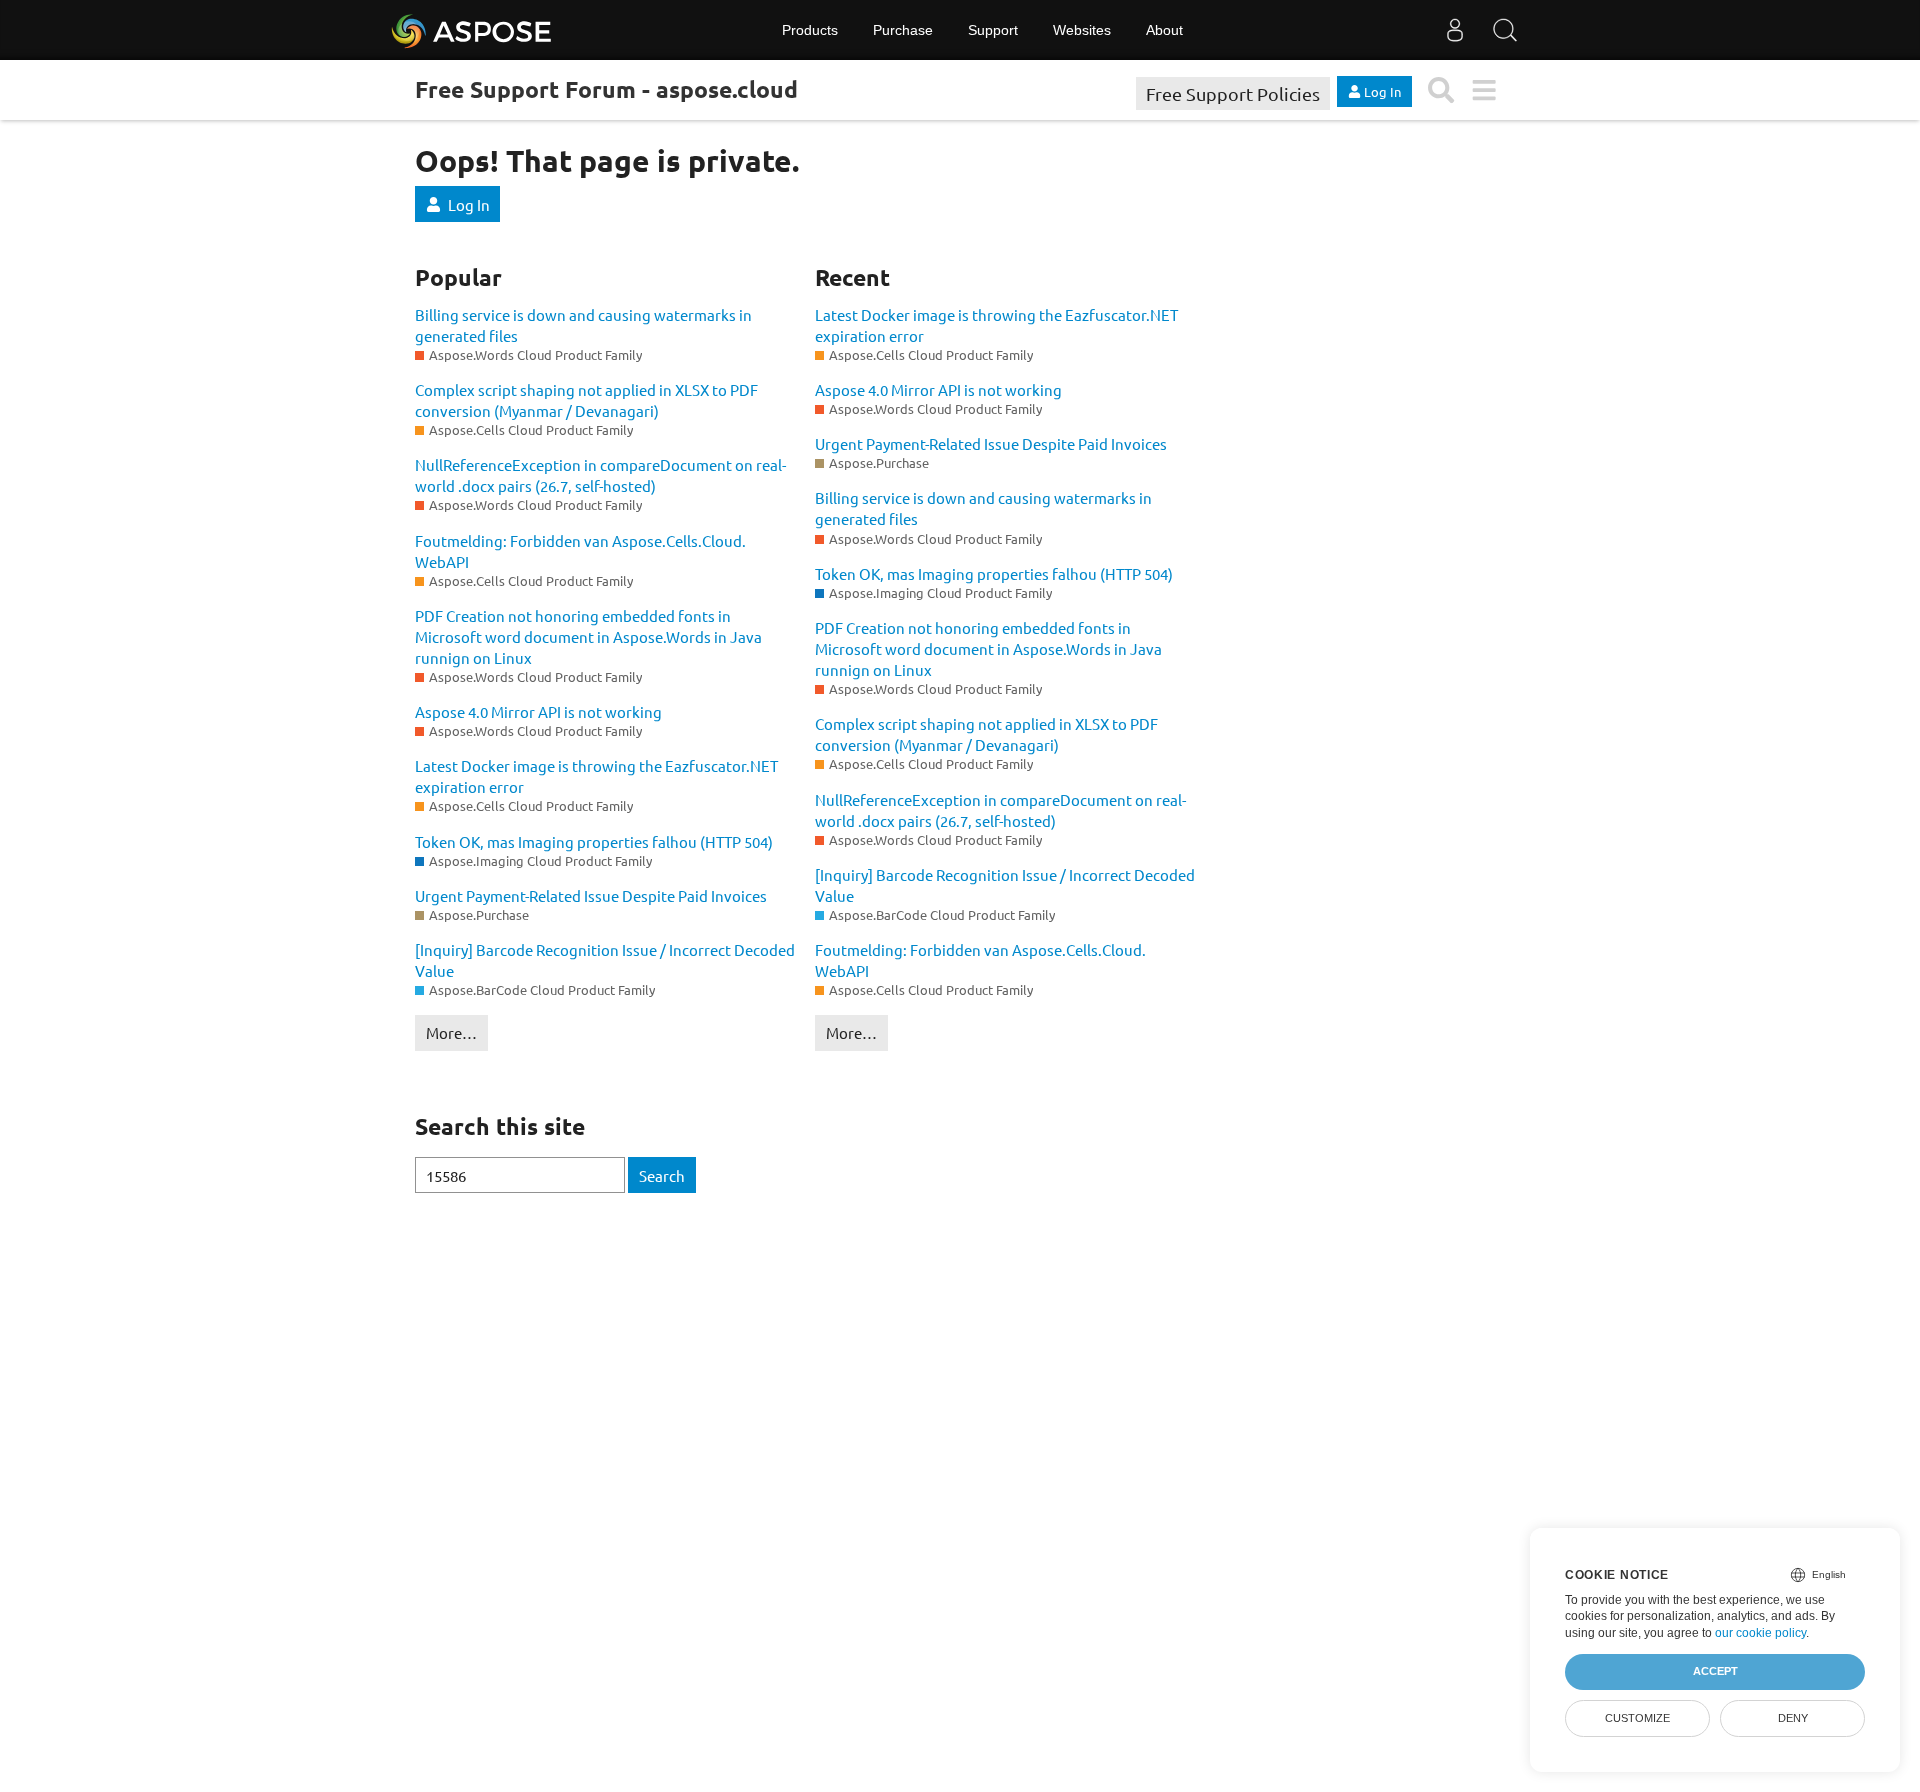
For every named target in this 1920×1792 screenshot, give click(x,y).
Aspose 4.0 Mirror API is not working (538, 711)
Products (810, 30)
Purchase (903, 30)
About (1164, 30)
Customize (1637, 1718)
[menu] (1483, 90)
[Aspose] (472, 30)
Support (993, 30)
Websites (1082, 30)
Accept (1715, 1671)
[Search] (1505, 30)
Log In (469, 204)
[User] (1455, 30)
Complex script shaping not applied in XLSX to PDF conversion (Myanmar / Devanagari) (586, 400)
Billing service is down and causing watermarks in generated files (583, 325)
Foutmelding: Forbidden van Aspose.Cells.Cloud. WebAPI (580, 551)
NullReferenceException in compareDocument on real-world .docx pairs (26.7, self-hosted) (600, 475)
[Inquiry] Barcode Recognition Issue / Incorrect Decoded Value (605, 960)
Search (662, 1175)
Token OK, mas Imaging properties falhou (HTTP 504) (594, 841)
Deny (1793, 1718)
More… (451, 1032)
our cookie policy (1760, 1633)
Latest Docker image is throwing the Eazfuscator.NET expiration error (596, 776)
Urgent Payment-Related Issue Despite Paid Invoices (591, 895)
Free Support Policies (1233, 93)
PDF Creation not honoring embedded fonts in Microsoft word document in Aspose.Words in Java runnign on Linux (588, 636)
